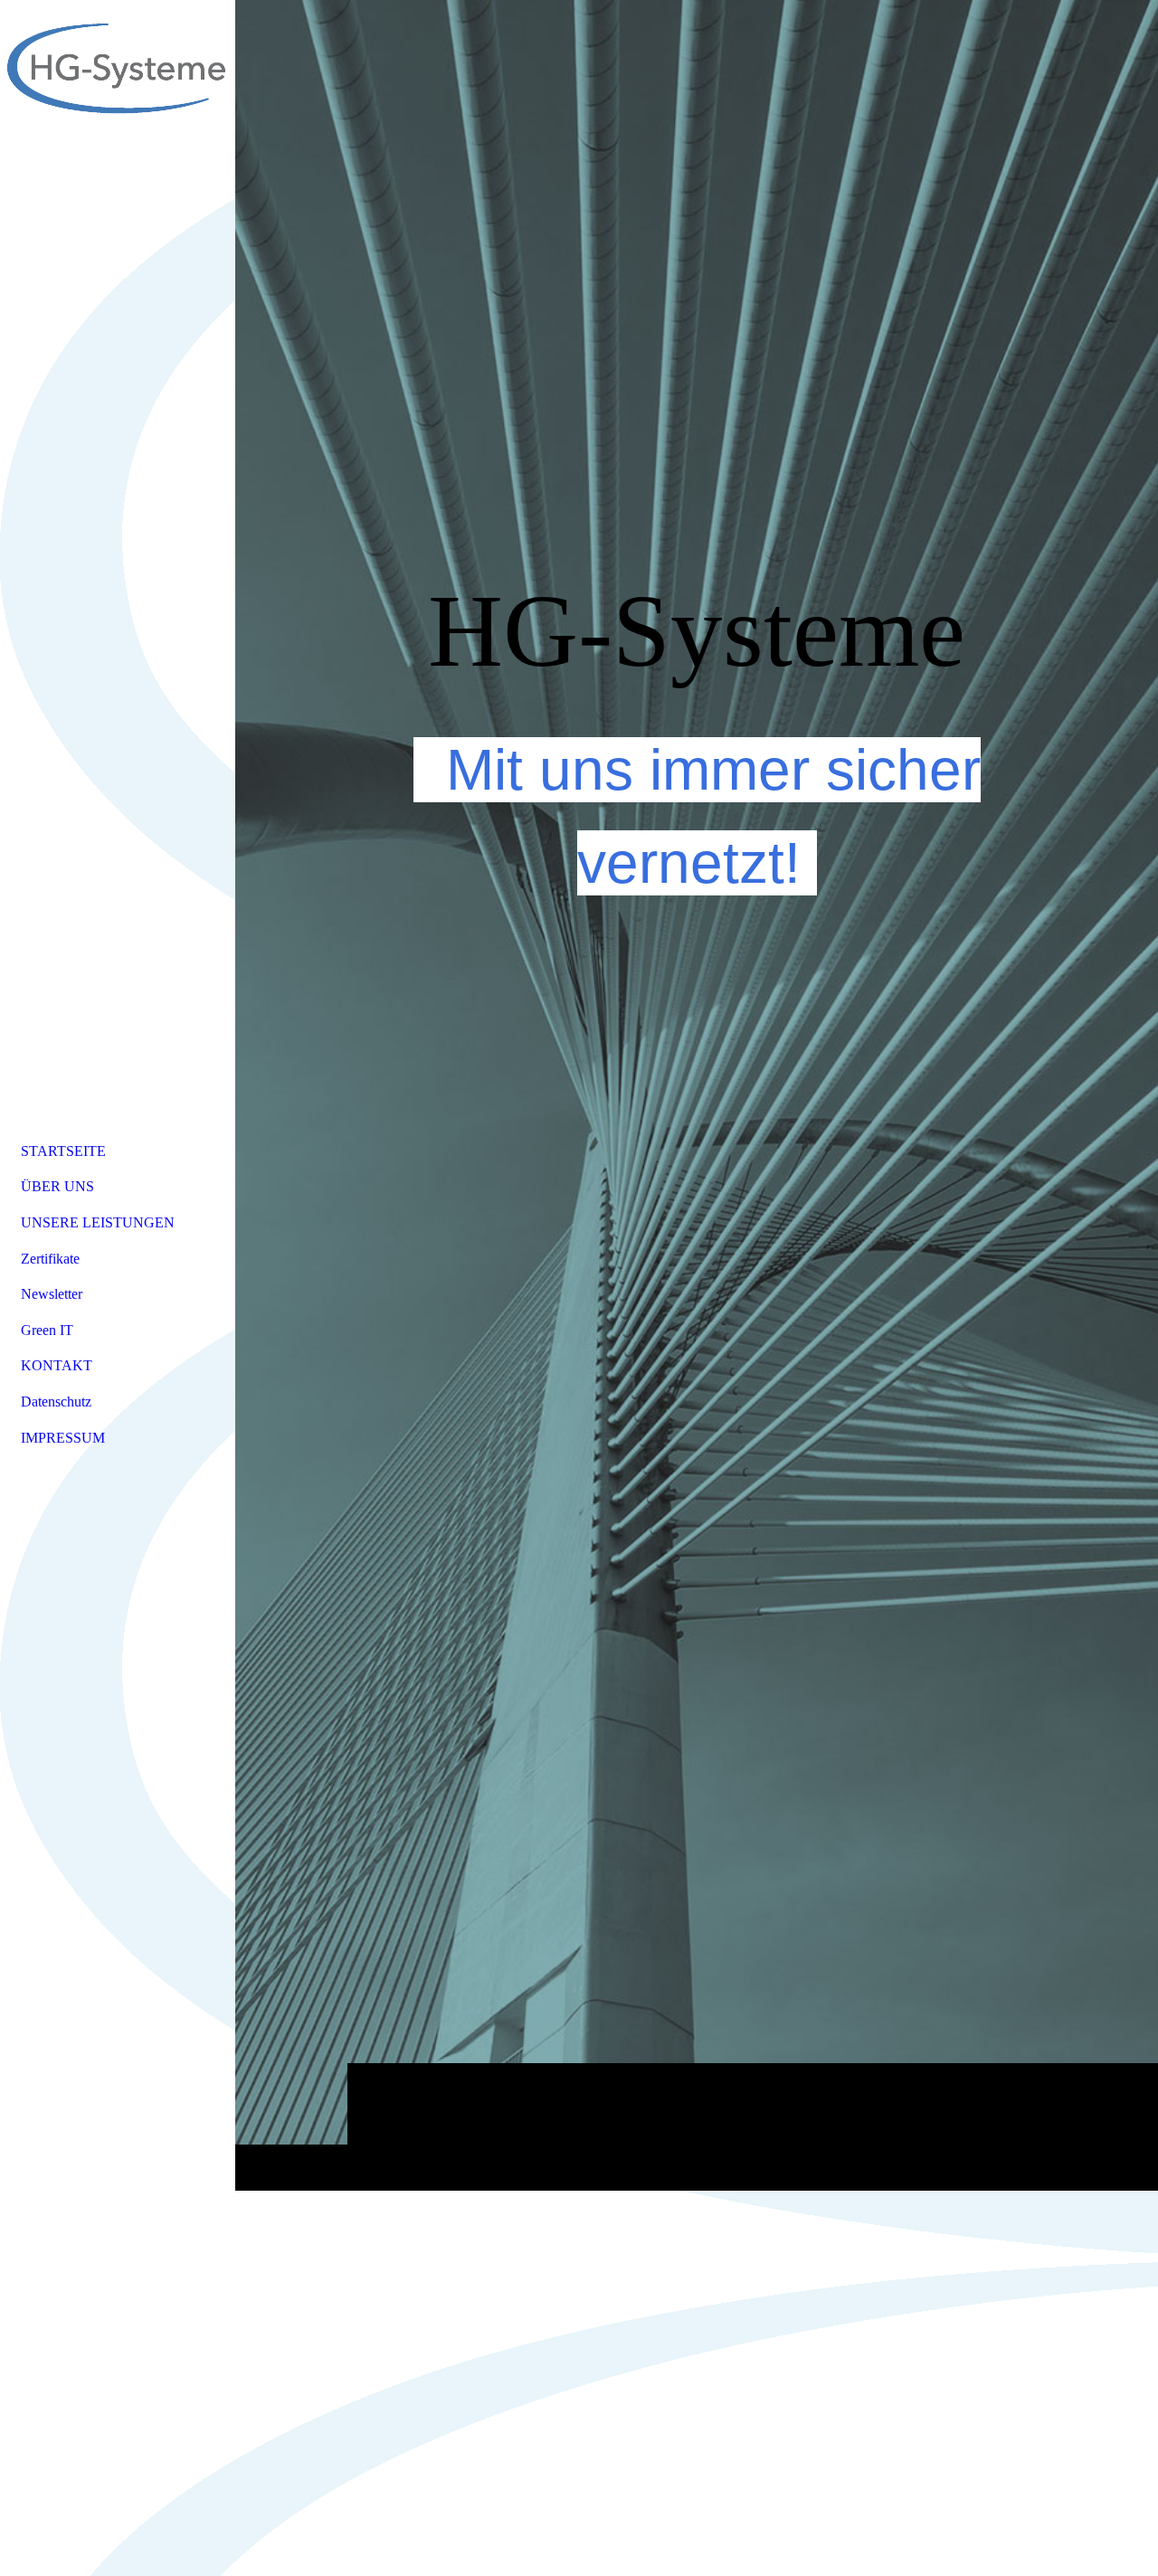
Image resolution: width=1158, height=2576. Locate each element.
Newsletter (52, 1294)
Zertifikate (50, 1259)
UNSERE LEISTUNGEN (98, 1222)
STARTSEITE (63, 1151)
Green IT (47, 1330)
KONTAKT (57, 1365)
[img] (697, 1095)
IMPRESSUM (63, 1438)
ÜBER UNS (57, 1186)
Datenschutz (56, 1402)
